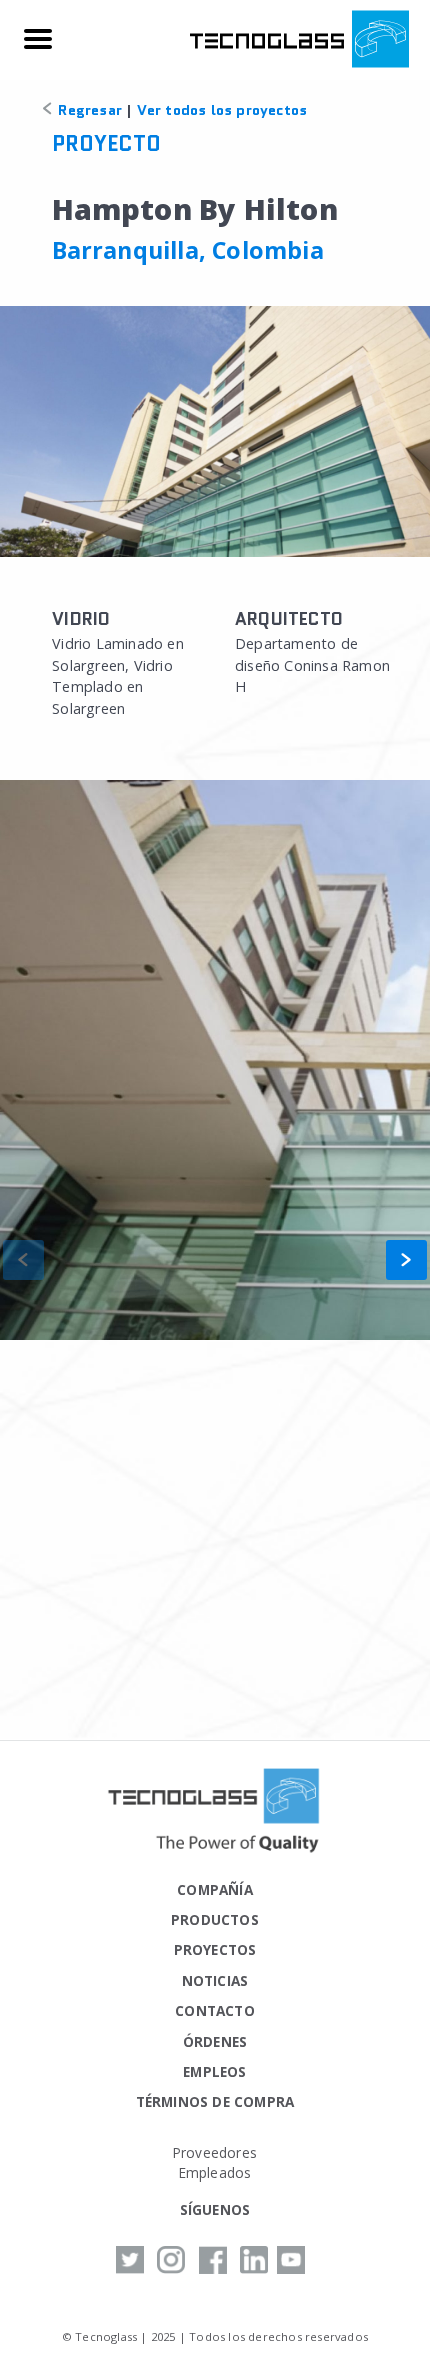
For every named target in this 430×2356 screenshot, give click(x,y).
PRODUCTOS (215, 1919)
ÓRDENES (215, 2041)
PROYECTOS (215, 1949)
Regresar (88, 110)
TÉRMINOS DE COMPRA (215, 2101)
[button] (406, 1260)
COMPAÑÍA (215, 1889)
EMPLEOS (214, 2071)
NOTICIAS (215, 1980)
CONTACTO (215, 2010)
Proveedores (215, 2152)
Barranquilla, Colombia (188, 250)
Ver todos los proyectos (222, 110)
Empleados (215, 2172)
